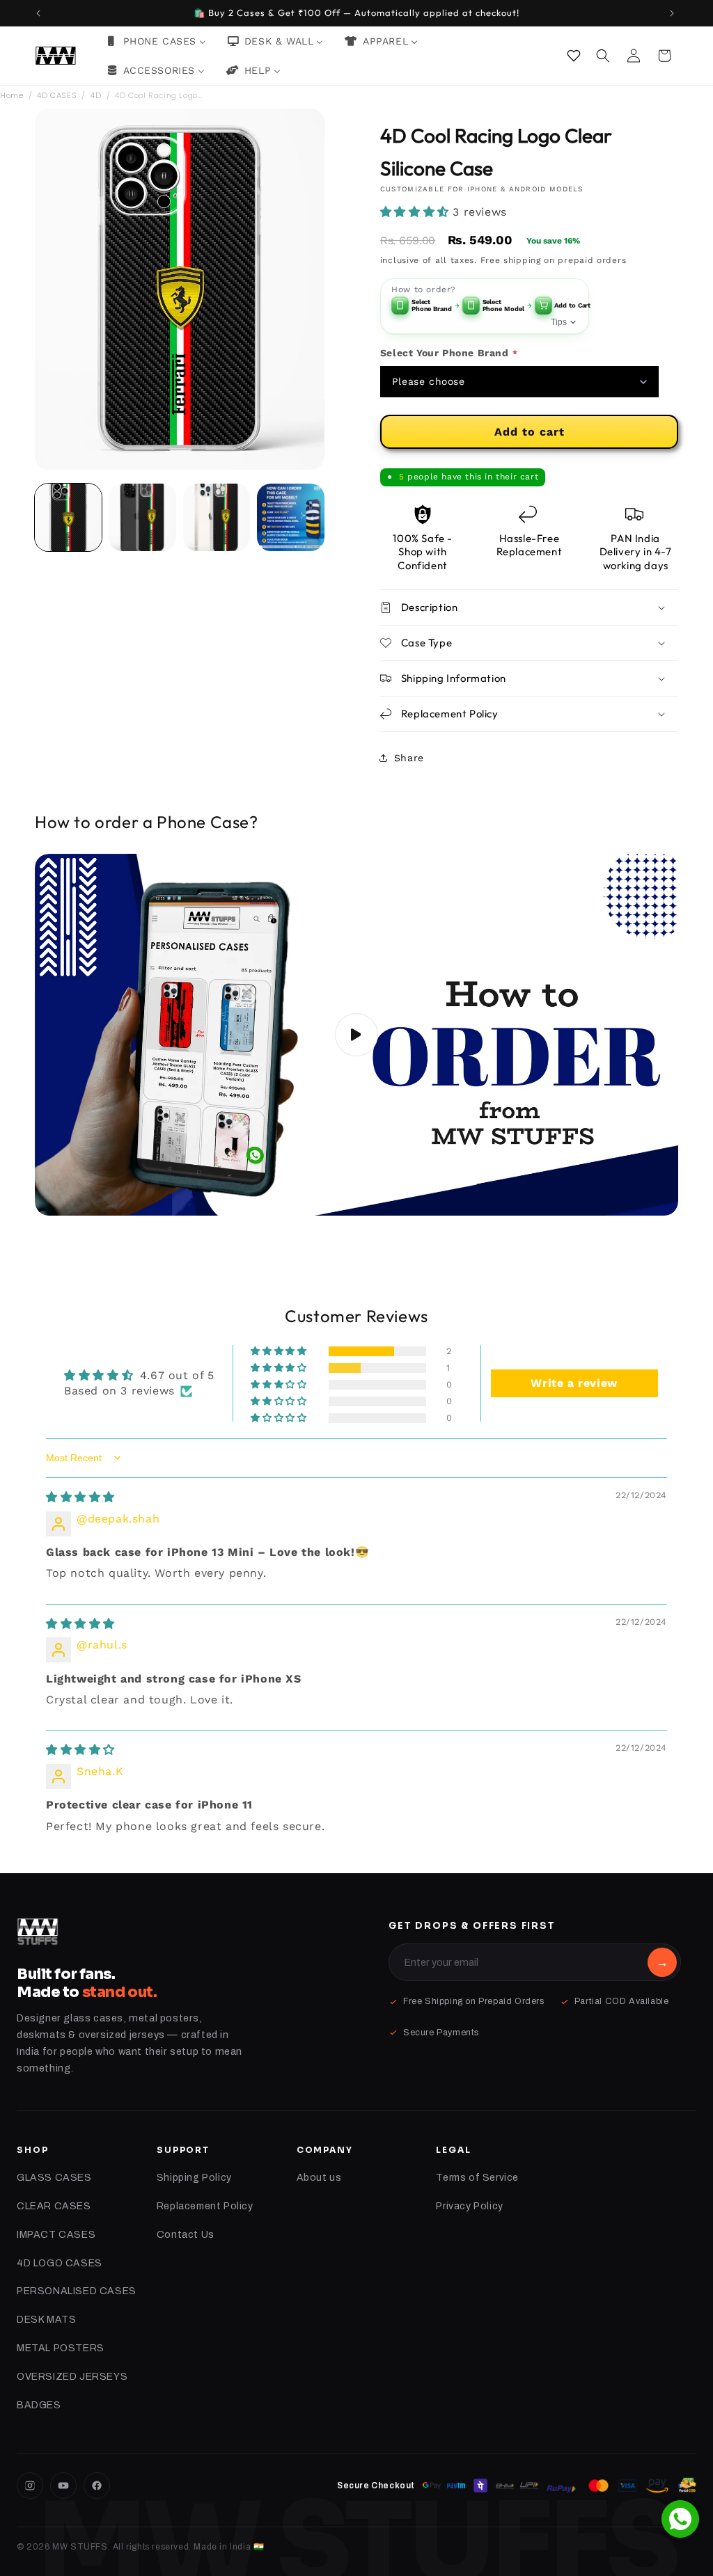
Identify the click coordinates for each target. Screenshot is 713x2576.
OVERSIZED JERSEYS (72, 2377)
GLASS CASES (54, 2178)
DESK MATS (46, 2320)
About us (319, 2178)
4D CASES (57, 95)
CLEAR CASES (54, 2206)
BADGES (39, 2405)
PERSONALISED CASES (77, 2291)
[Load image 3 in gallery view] (217, 517)
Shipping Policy (194, 2178)
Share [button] (409, 758)
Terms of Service (477, 2178)
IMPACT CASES (56, 2235)
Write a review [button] (574, 1383)
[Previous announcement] (40, 13)
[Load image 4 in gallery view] (290, 517)
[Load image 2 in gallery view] (142, 517)
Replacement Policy (205, 2206)
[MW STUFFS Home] (38, 1932)
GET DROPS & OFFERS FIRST (472, 1926)
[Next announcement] (673, 13)
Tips (559, 322)
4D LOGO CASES (60, 2263)
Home (11, 95)
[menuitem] (156, 41)
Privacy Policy (469, 2206)
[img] (80, 1497)
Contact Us (186, 2235)
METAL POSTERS (61, 2348)
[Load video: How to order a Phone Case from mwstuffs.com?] (356, 1035)
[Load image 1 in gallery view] (68, 517)
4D (96, 95)
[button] (604, 56)
